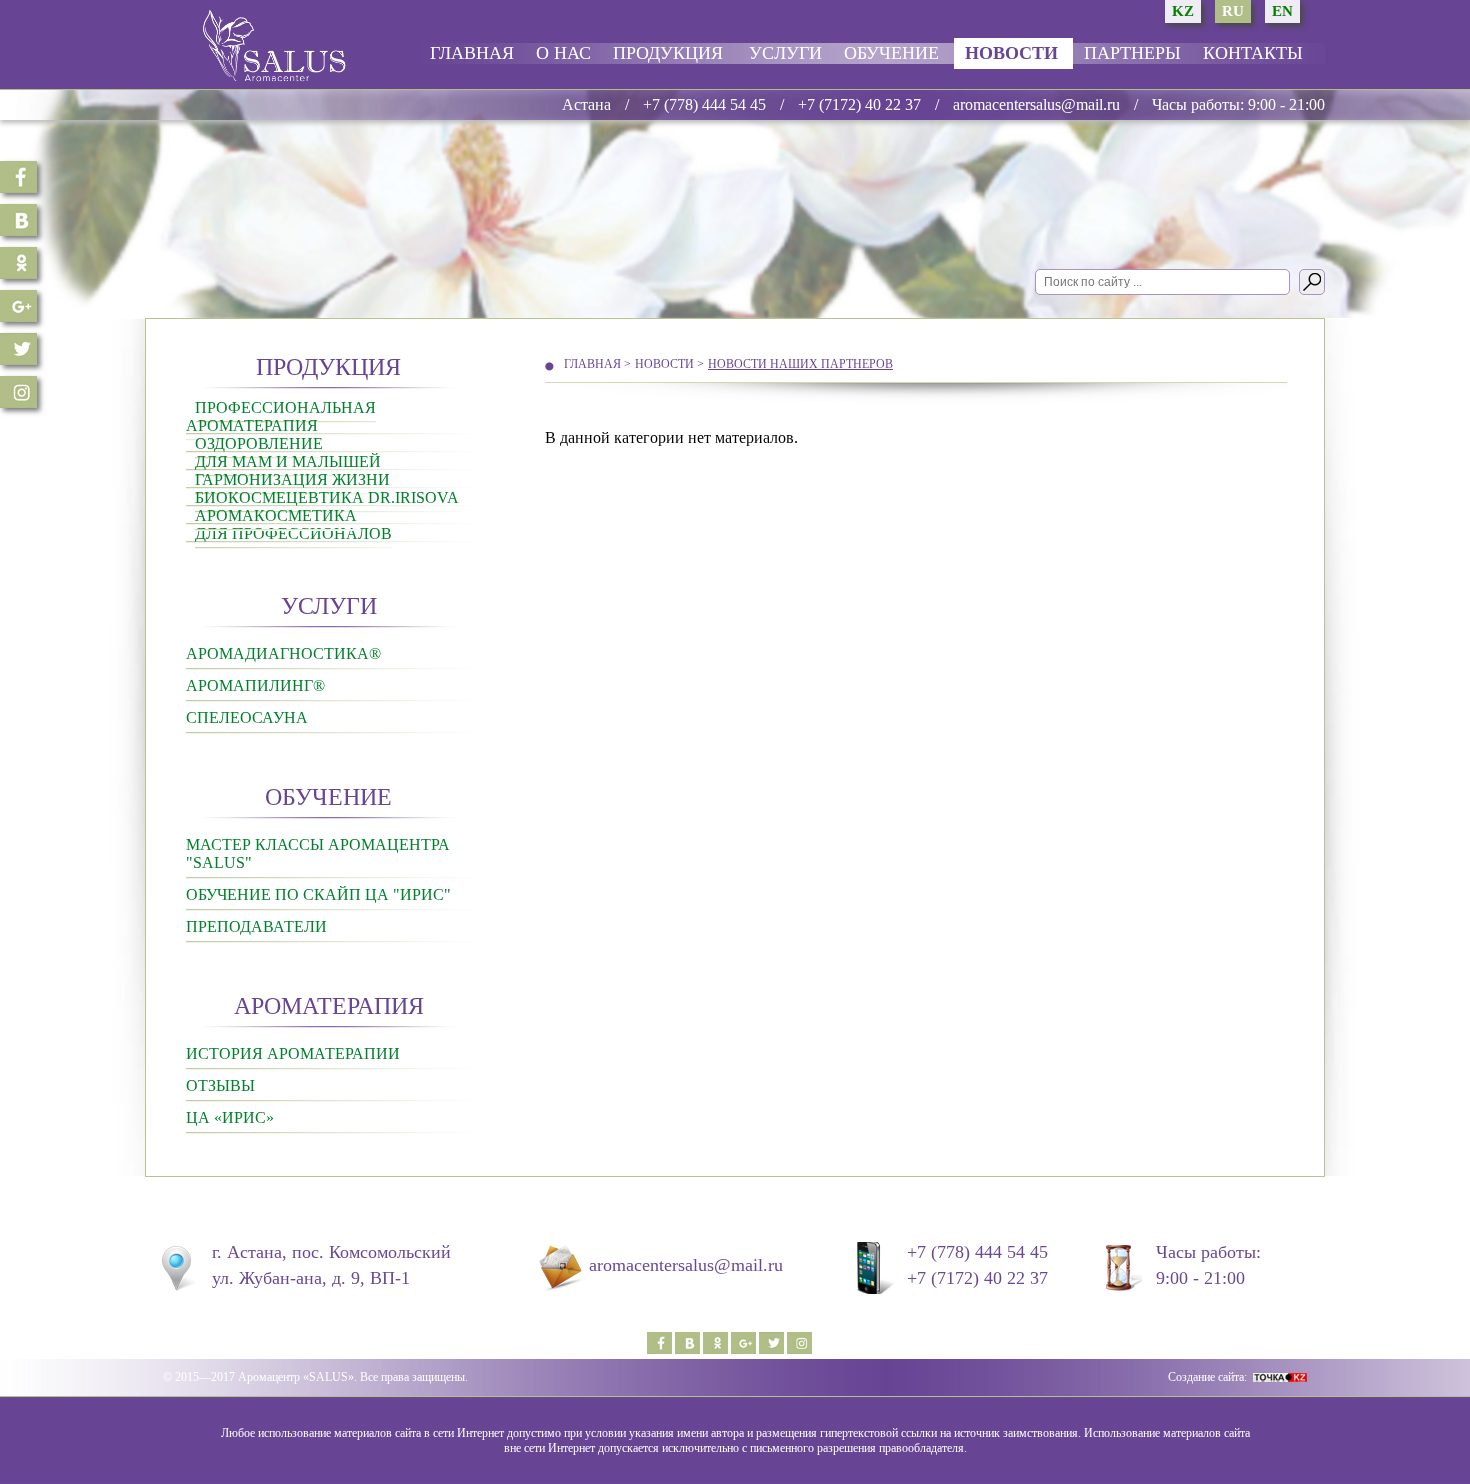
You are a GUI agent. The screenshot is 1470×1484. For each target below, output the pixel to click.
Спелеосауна (247, 717)
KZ (1183, 11)
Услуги (785, 53)
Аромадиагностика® (283, 653)
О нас (563, 53)
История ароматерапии (293, 1053)
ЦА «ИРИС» (230, 1117)
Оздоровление (259, 443)
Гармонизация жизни (292, 479)
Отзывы (220, 1085)
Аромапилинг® (255, 685)
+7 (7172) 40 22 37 (859, 104)
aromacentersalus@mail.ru (1036, 104)
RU (1233, 11)
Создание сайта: (1207, 1377)
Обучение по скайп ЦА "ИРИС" (318, 894)
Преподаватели (256, 926)
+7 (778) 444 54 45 (704, 104)
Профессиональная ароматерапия (281, 416)
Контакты (1253, 53)
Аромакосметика (276, 515)
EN (1282, 11)
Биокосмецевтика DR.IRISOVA (327, 497)
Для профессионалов (293, 533)
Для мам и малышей (288, 461)
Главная (472, 53)
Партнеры (1132, 53)
